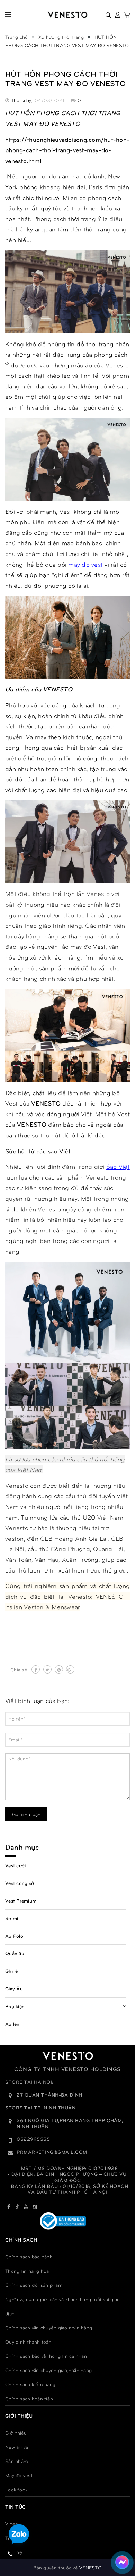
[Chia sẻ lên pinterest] (59, 1669)
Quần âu (15, 1953)
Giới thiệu (16, 2433)
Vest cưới (15, 1865)
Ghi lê (12, 1971)
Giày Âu (14, 1988)
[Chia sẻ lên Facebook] (36, 1669)
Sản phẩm (17, 2461)
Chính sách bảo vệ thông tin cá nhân (46, 2356)
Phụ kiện (15, 2006)
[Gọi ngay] (11, 2554)
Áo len (12, 2024)
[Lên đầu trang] (121, 2540)
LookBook (16, 2489)
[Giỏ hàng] (127, 15)
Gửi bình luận (26, 1814)
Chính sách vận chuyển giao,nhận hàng (48, 2370)
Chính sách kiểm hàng (30, 2384)
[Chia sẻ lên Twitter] (47, 1669)
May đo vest (19, 2475)
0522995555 (33, 2139)
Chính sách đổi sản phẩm (34, 2285)
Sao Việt (118, 1166)
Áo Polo (14, 1936)
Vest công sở (20, 1883)
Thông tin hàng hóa (27, 2271)
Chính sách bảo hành (29, 2257)
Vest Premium (21, 1901)
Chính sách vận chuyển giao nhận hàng (49, 2327)
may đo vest (85, 564)
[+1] (70, 1669)
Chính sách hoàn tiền (29, 2398)
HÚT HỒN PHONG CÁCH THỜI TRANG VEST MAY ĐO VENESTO (66, 78)
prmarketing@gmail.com (52, 2152)
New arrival (17, 2447)
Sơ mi (12, 1918)
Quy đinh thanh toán (28, 2342)
